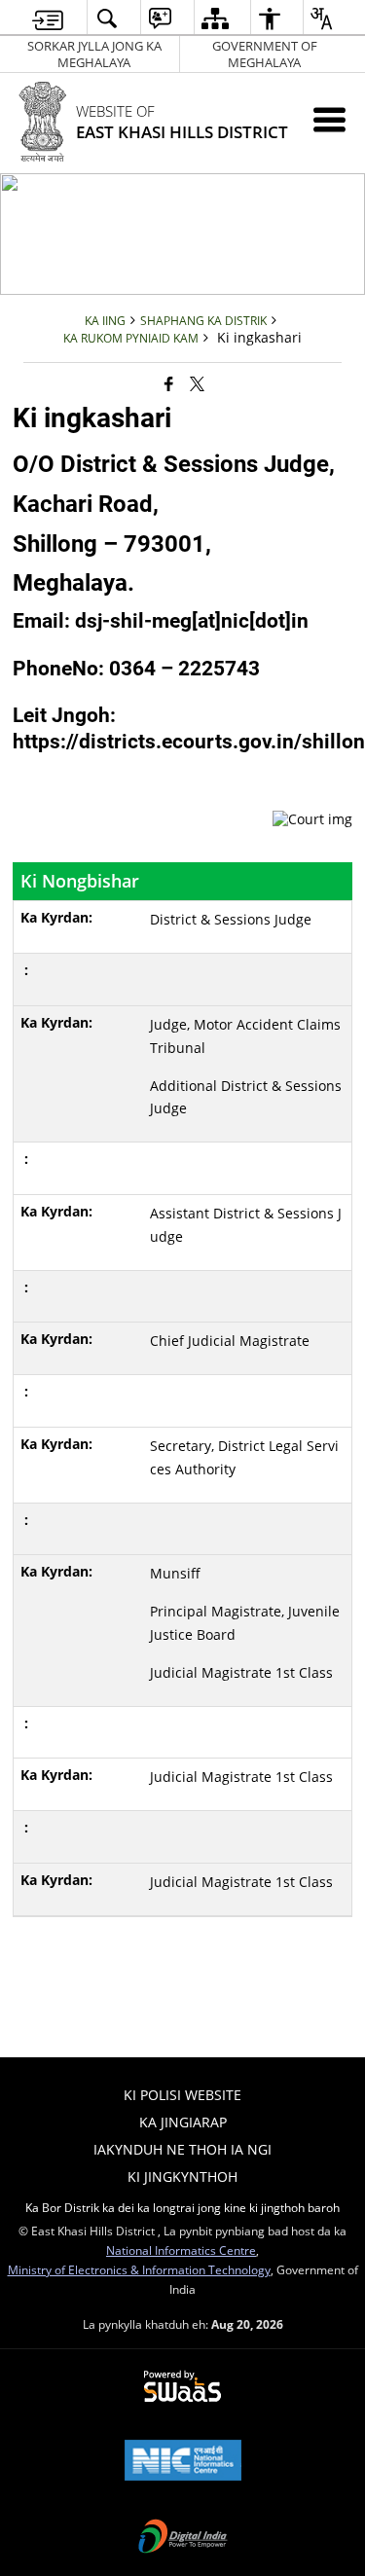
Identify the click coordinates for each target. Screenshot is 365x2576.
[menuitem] (48, 18)
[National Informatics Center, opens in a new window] (183, 2462)
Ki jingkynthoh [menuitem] (182, 2177)
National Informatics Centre (181, 2250)
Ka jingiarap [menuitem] (183, 2122)
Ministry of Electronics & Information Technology (139, 2269)
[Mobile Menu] (329, 119)
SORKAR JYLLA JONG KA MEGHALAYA (94, 54)
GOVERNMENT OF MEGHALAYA (265, 54)
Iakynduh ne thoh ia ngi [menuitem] (182, 2149)
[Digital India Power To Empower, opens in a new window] (183, 2538)
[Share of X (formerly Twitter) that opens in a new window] (197, 382)
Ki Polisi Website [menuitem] (182, 2095)
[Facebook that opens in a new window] (169, 382)
